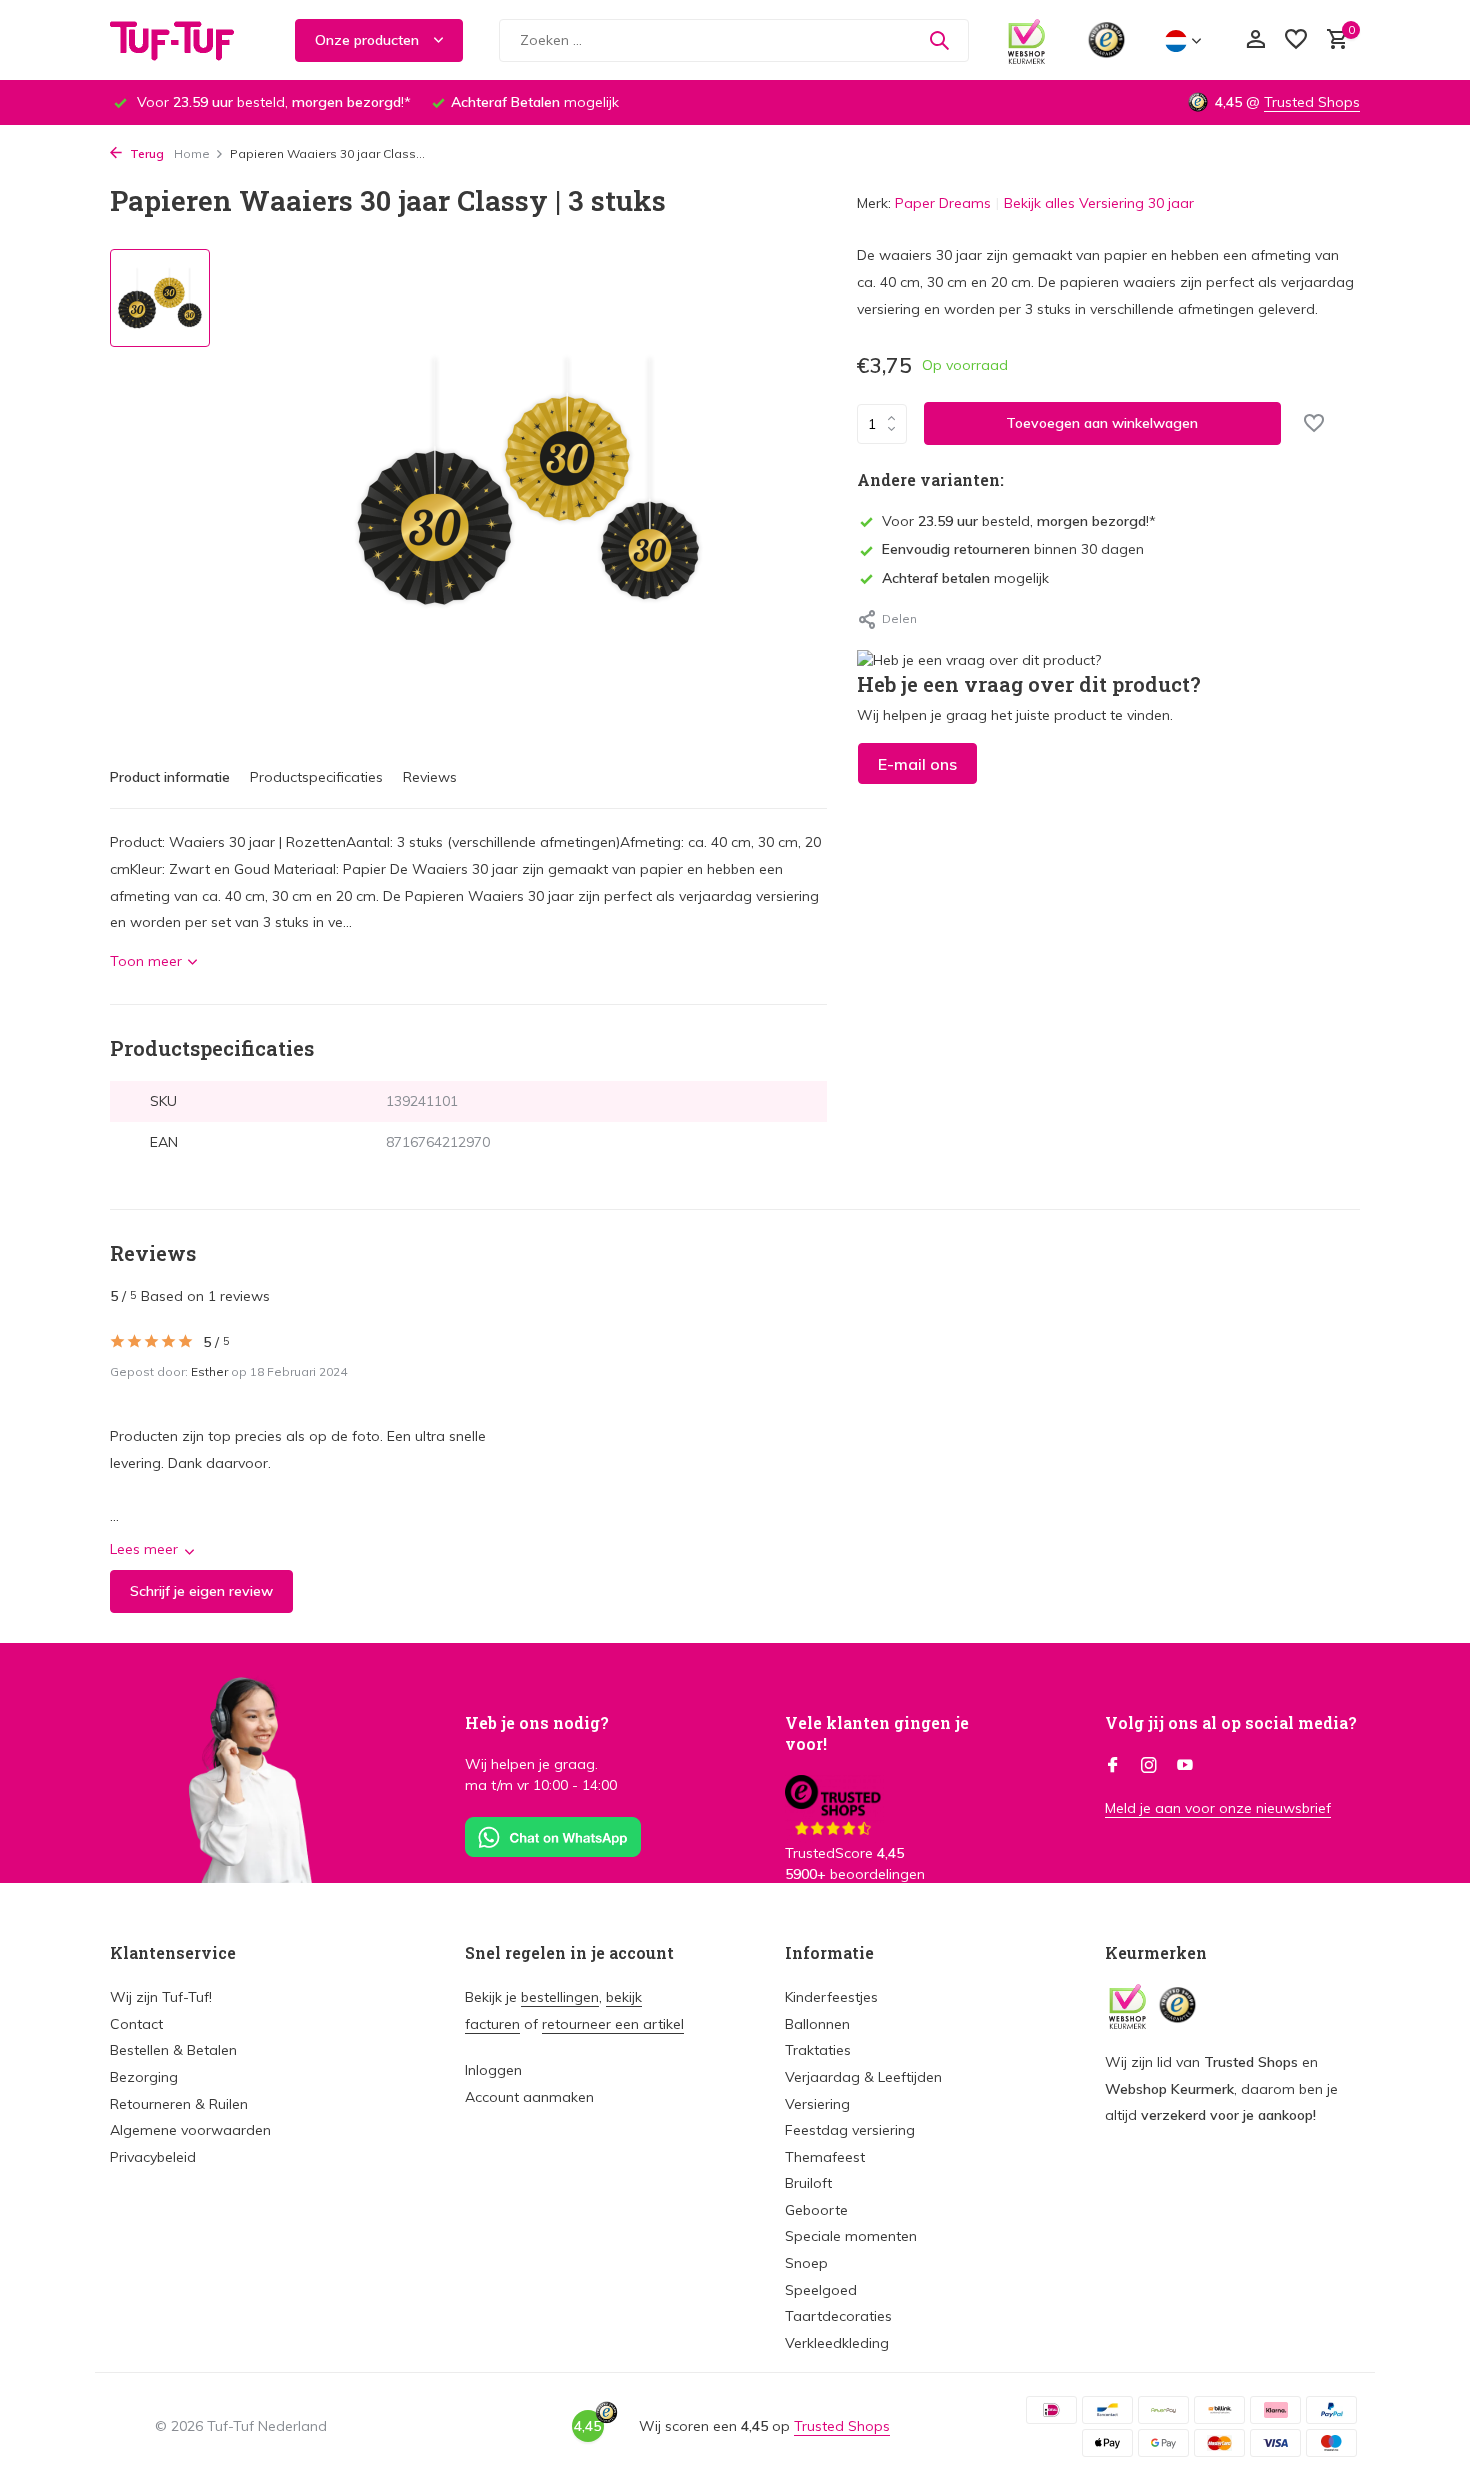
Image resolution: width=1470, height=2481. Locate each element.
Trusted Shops (1312, 102)
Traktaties (818, 2050)
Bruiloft (808, 2183)
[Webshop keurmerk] (1026, 40)
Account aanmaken (529, 2097)
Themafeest (825, 2157)
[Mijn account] (1255, 40)
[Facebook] (1113, 1766)
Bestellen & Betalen (173, 2050)
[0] (1332, 40)
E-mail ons (917, 764)
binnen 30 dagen (1013, 549)
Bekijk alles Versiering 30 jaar (1099, 203)
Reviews (430, 777)
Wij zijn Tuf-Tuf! (161, 1997)
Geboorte (816, 2210)
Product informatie (170, 777)
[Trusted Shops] (1106, 40)
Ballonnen (817, 2024)
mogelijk (965, 578)
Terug (145, 153)
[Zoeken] (939, 40)
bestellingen (560, 1997)
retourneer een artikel (613, 2024)
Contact (136, 2024)
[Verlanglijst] (1296, 40)
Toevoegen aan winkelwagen (1102, 423)
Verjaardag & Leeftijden (863, 2077)
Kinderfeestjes (831, 1997)
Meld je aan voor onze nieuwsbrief (1218, 1808)
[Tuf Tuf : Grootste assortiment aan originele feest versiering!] (185, 40)
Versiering (817, 2104)
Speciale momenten (851, 2236)
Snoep (806, 2263)
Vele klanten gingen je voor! (877, 1733)
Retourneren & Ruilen (179, 2104)
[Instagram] (1149, 1766)
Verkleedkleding (837, 2343)
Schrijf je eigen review (201, 1591)
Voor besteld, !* (1019, 521)
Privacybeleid (153, 2157)
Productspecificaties (316, 777)
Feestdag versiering (850, 2130)
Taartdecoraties (838, 2316)
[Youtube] (1185, 1766)
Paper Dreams (943, 203)
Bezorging (144, 2077)
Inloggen (493, 2070)
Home (192, 153)
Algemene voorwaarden (190, 2130)
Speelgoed (821, 2290)
